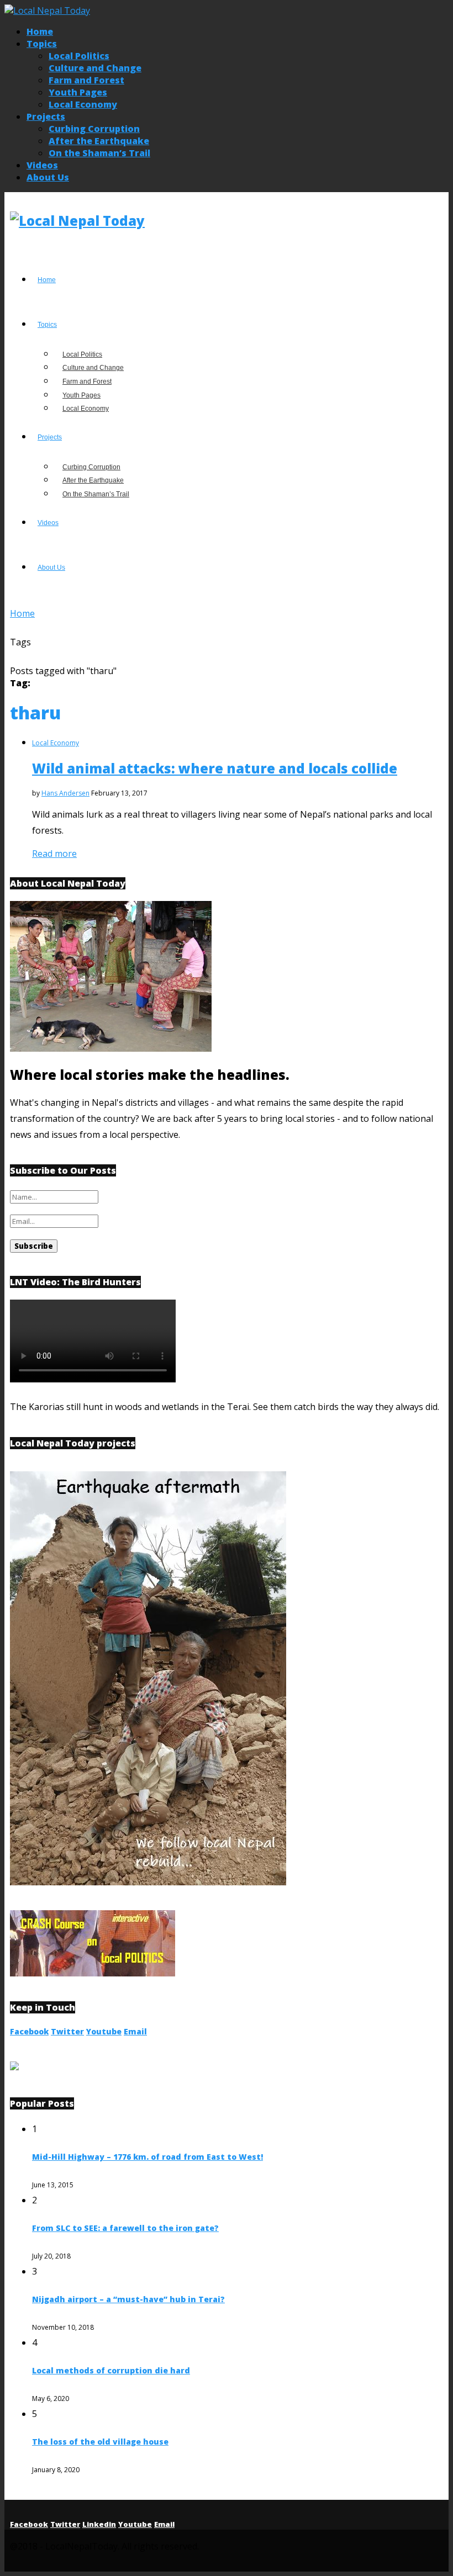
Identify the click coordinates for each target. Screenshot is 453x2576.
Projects (46, 116)
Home (40, 31)
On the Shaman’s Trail (99, 153)
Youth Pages (78, 92)
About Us (48, 177)
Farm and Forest (86, 80)
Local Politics (79, 56)
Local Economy (83, 104)
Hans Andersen (65, 793)
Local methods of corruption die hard (111, 2370)
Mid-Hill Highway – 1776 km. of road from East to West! (148, 2157)
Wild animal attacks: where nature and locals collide (215, 768)
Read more (54, 854)
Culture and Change (95, 68)
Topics (42, 44)
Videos (42, 165)
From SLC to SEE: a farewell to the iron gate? (125, 2228)
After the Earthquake (99, 141)
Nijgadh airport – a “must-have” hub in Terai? (128, 2299)
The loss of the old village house (100, 2442)
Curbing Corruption (94, 129)
